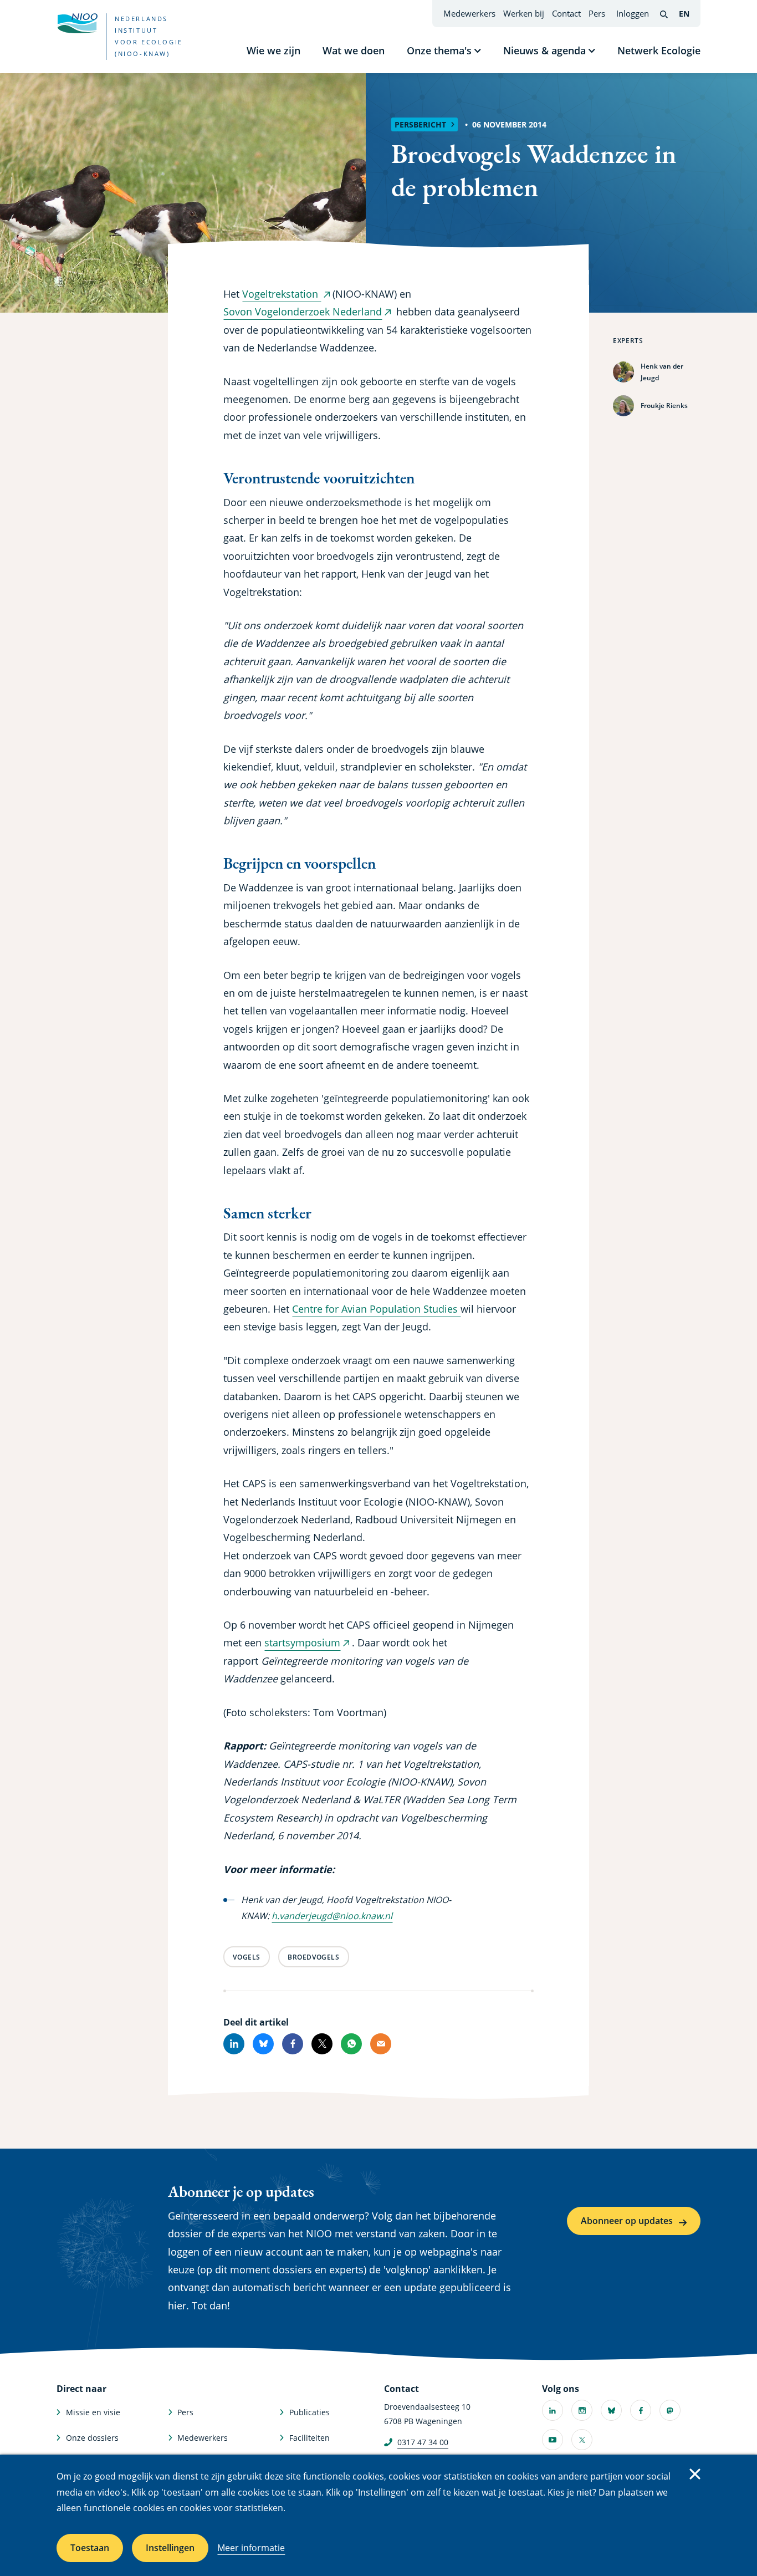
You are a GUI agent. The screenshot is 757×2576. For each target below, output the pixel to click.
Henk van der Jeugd (662, 372)
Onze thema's (439, 50)
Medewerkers (469, 13)
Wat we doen (354, 50)
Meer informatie (251, 2548)
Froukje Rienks (664, 405)
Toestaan (90, 2548)
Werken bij (524, 13)
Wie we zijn (273, 50)
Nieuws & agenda (544, 50)
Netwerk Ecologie (659, 50)
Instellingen (170, 2548)
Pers (597, 13)
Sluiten (695, 2474)
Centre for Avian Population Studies (376, 1309)
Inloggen (633, 13)
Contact (566, 13)
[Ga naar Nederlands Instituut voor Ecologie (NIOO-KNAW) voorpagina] (77, 23)
